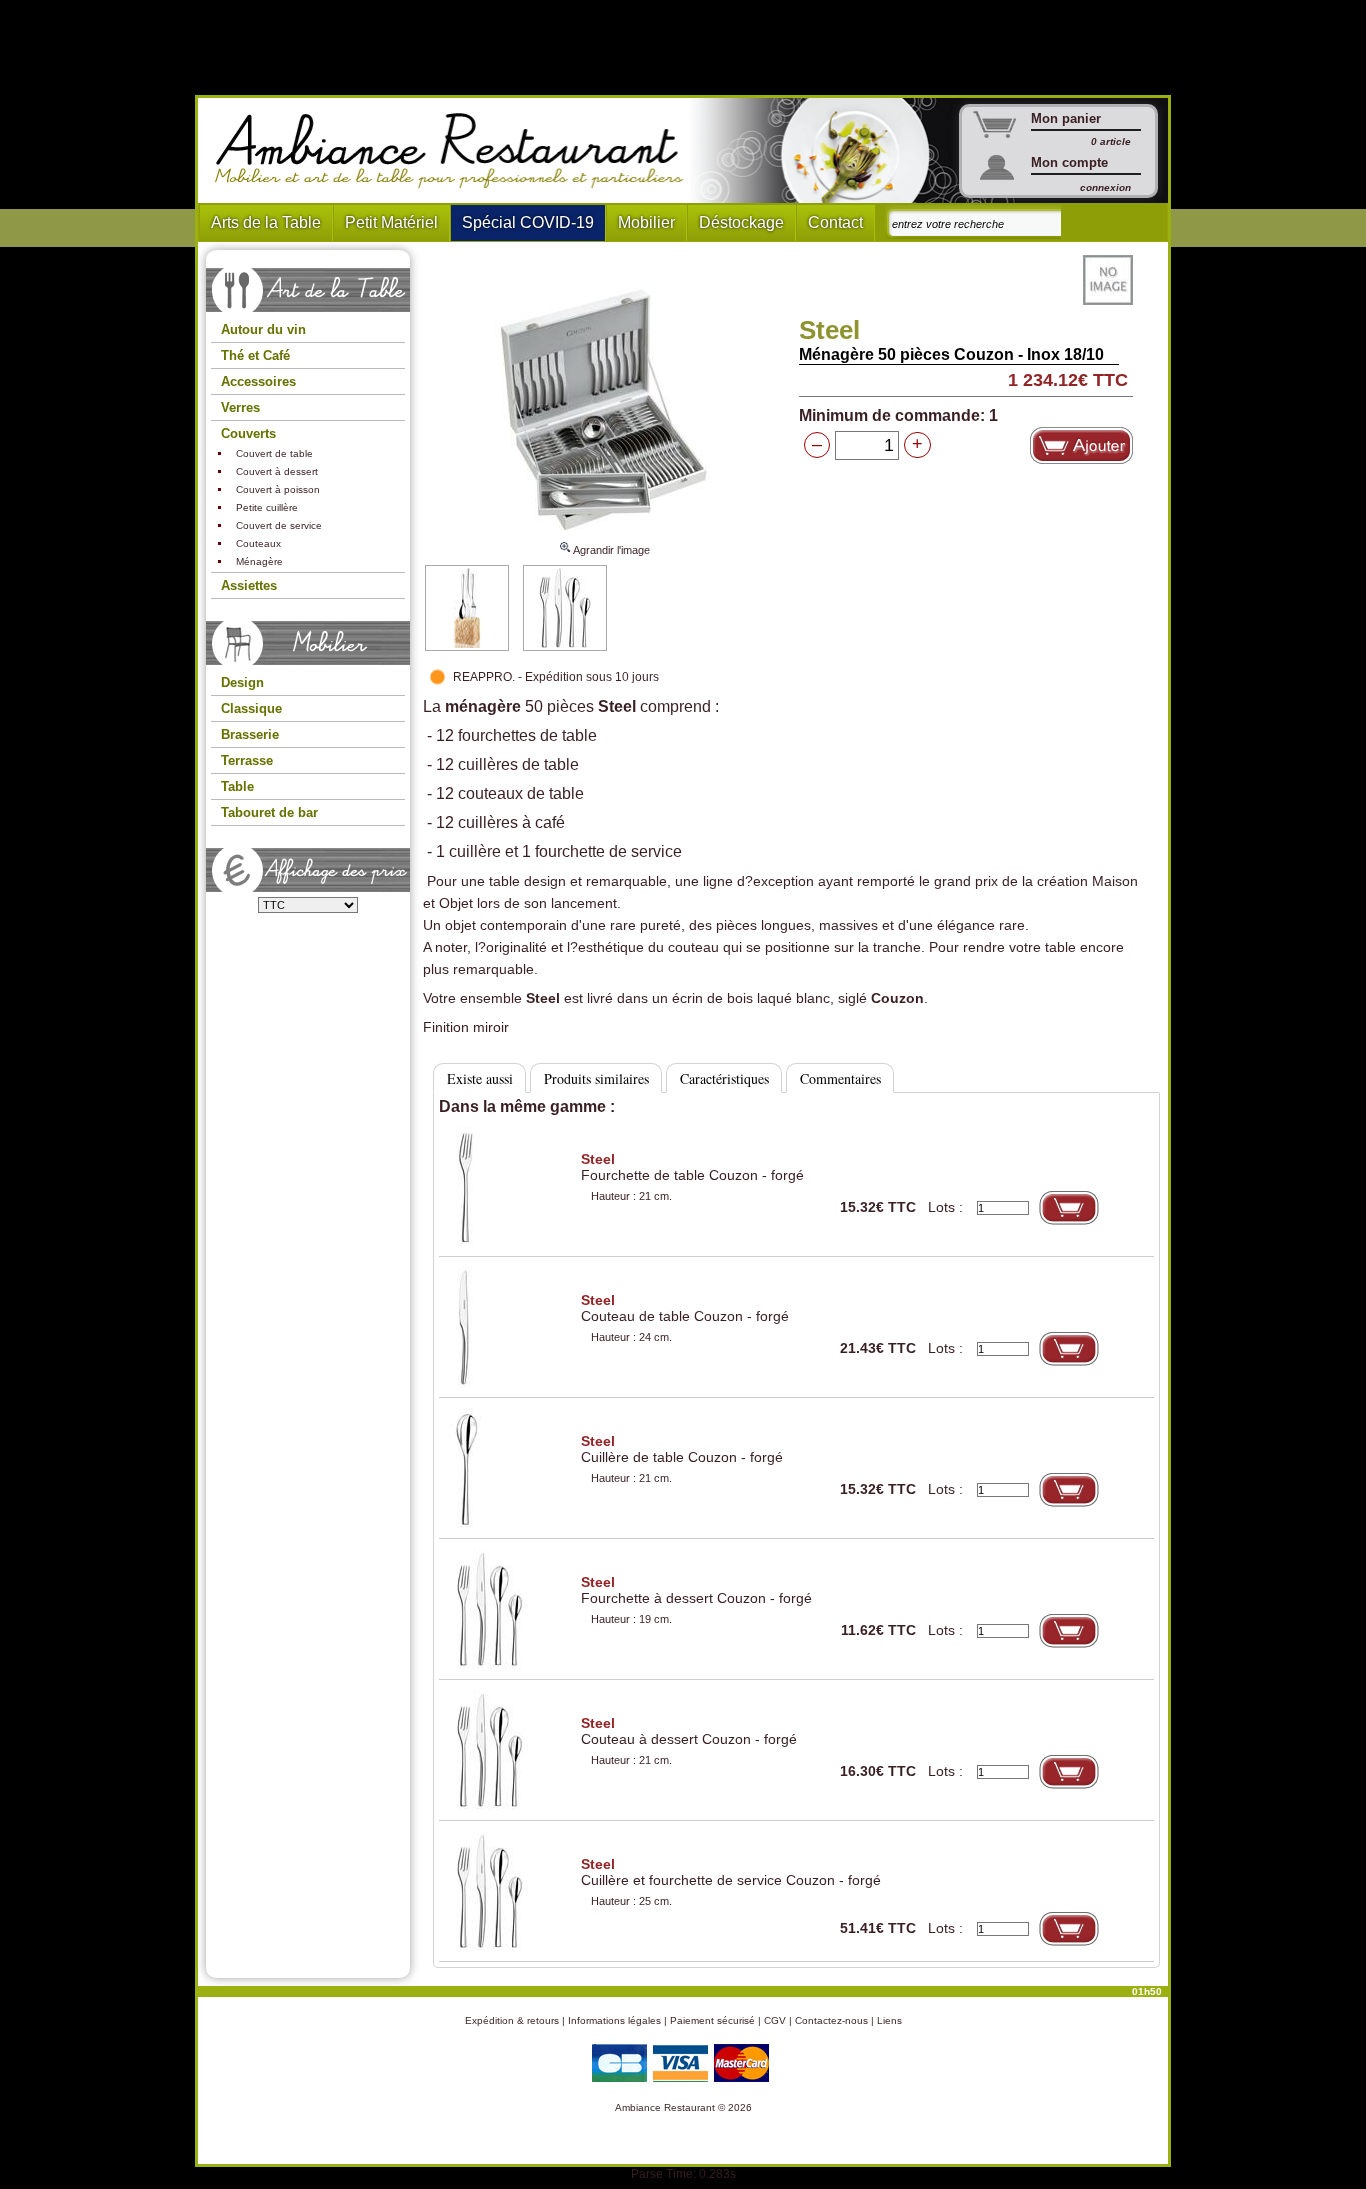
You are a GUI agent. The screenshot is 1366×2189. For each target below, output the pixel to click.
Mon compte (1069, 162)
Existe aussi (480, 1078)
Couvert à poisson (278, 489)
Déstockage (741, 222)
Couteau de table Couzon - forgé (685, 1308)
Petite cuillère (267, 507)
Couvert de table (274, 453)
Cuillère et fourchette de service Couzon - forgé (731, 1872)
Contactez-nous (831, 2020)
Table (237, 786)
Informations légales (614, 2020)
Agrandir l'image (610, 550)
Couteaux (258, 543)
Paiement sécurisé (712, 2020)
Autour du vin (263, 329)
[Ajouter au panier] (1081, 445)
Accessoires (258, 381)
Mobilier (646, 222)
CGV (775, 2020)
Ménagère (259, 561)
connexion (1105, 187)
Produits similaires (596, 1078)
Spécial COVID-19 (528, 222)
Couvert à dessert (277, 471)
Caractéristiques (724, 1078)
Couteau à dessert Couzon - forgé (689, 1731)
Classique (251, 708)
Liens (889, 2020)
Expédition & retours (512, 2020)
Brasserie (250, 734)
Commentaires (840, 1078)
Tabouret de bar (269, 812)
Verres (240, 407)
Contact (835, 222)
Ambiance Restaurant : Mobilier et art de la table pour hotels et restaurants (456, 151)
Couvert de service (279, 525)
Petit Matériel (391, 222)
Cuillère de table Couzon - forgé (682, 1449)
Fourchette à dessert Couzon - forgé (696, 1590)
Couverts (248, 433)
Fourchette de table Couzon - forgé (692, 1167)
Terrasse (247, 760)
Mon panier (1066, 118)
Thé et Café (255, 355)
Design (242, 682)
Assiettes (249, 585)
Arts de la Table (266, 222)
